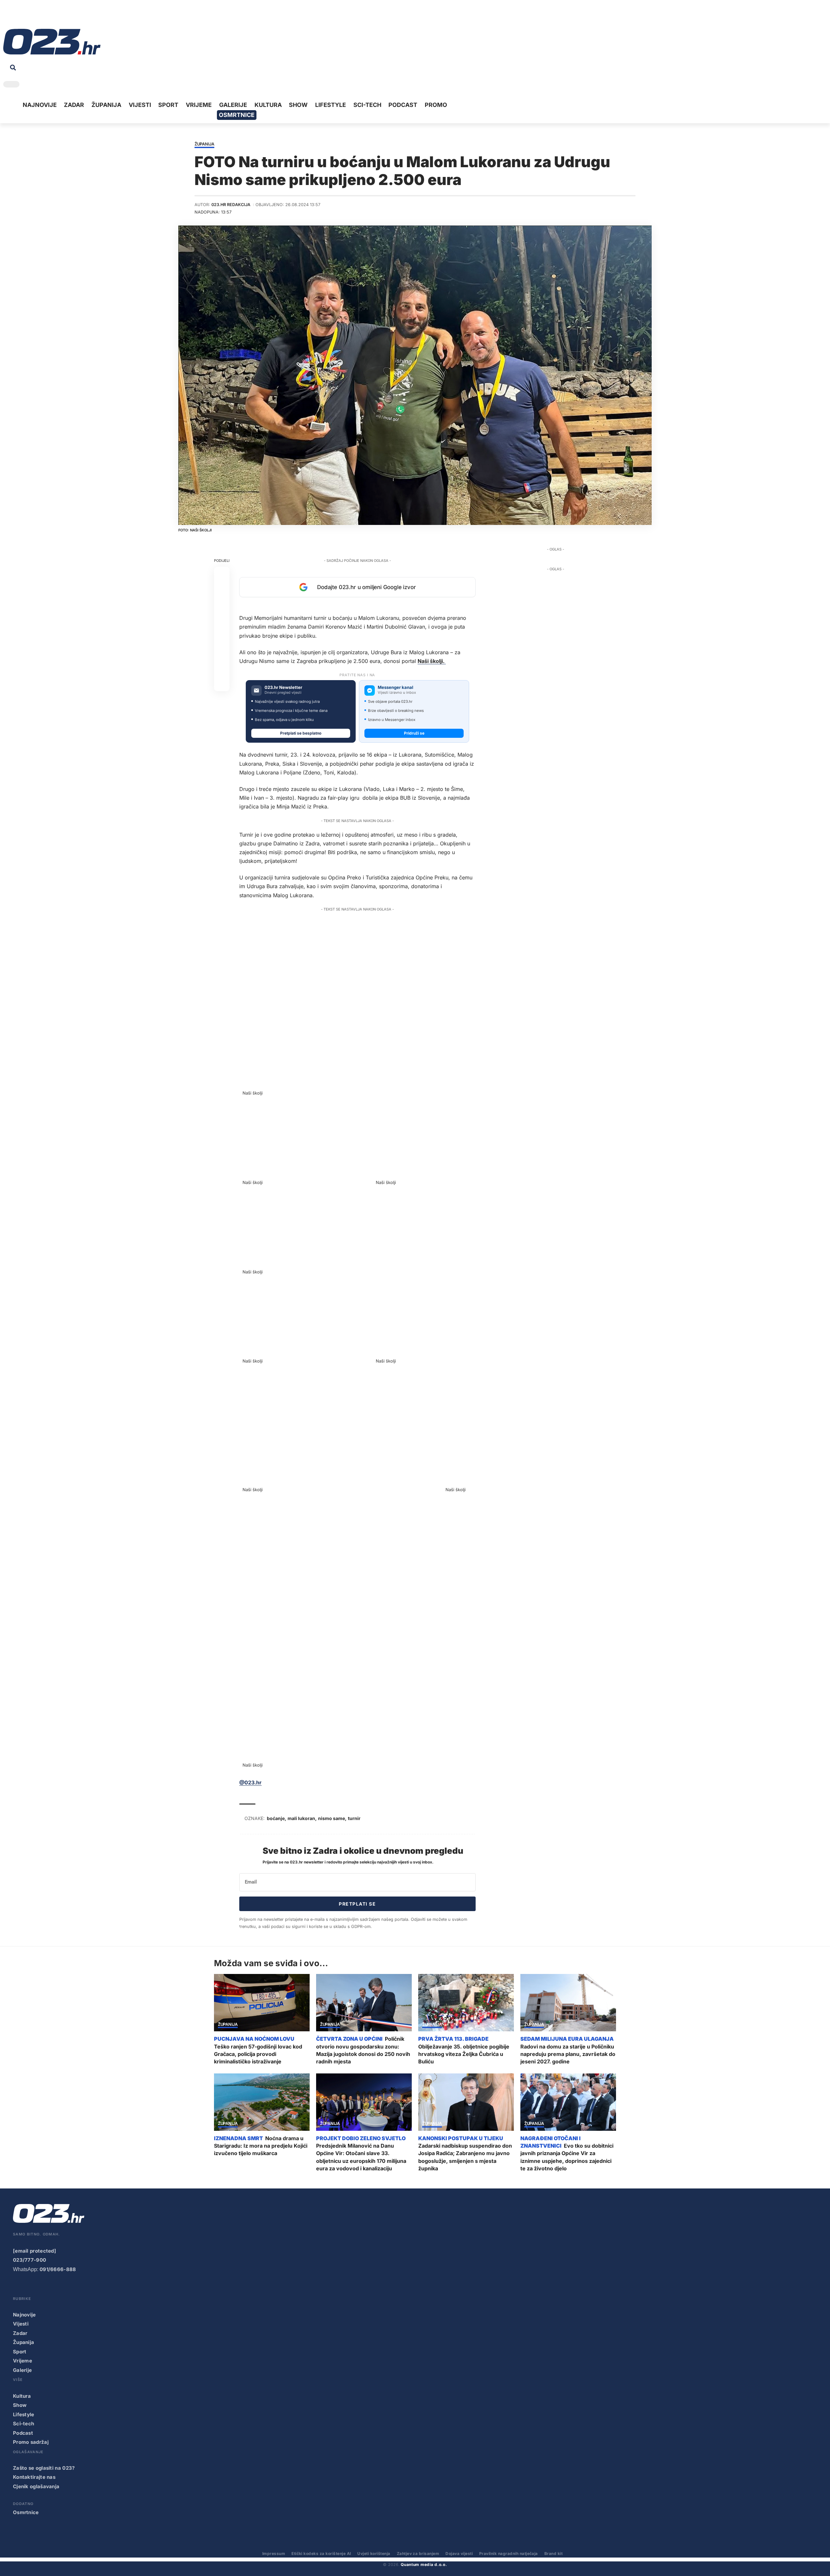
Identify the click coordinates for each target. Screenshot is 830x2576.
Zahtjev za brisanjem (418, 2553)
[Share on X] (222, 590)
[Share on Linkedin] (222, 621)
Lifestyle (24, 2414)
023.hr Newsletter (283, 687)
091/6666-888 (58, 2269)
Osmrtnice (26, 2512)
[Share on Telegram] (222, 637)
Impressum (274, 2553)
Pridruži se (414, 733)
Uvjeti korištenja (374, 2553)
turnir (354, 1818)
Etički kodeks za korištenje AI (321, 2553)
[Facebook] (8, 16)
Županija (204, 144)
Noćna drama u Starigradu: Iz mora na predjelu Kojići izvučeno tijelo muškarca (261, 2146)
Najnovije (24, 2315)
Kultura (22, 2396)
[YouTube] (18, 16)
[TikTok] (38, 16)
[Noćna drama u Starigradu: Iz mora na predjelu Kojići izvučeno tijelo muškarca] (262, 2102)
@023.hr (250, 1782)
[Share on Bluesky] (222, 668)
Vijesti (21, 2324)
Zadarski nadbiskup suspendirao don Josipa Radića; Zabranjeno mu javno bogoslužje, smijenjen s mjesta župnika (465, 2157)
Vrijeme (23, 2361)
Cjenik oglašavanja (36, 2486)
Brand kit (553, 2553)
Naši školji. (432, 661)
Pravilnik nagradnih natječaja (509, 2553)
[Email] (222, 683)
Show (20, 2405)
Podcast (23, 2433)
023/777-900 (30, 2260)
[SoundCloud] (48, 16)
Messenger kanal (396, 687)
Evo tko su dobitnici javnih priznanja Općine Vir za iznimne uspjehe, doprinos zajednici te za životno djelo (567, 2157)
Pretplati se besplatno (301, 733)
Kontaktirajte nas (34, 2477)
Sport (20, 2352)
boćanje (276, 1818)
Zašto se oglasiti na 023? (44, 2468)
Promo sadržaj (31, 2442)
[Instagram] (28, 16)
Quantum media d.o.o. (424, 2564)
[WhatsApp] (58, 16)
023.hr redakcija (231, 205)
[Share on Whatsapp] (222, 606)
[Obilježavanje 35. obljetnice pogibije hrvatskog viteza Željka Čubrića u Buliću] (466, 2003)
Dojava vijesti (459, 2553)
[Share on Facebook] (222, 574)
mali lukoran (301, 1818)
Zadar (20, 2333)
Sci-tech (24, 2424)
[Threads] (68, 16)
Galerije (22, 2370)
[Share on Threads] (222, 652)
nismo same (332, 1818)
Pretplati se (357, 1904)
